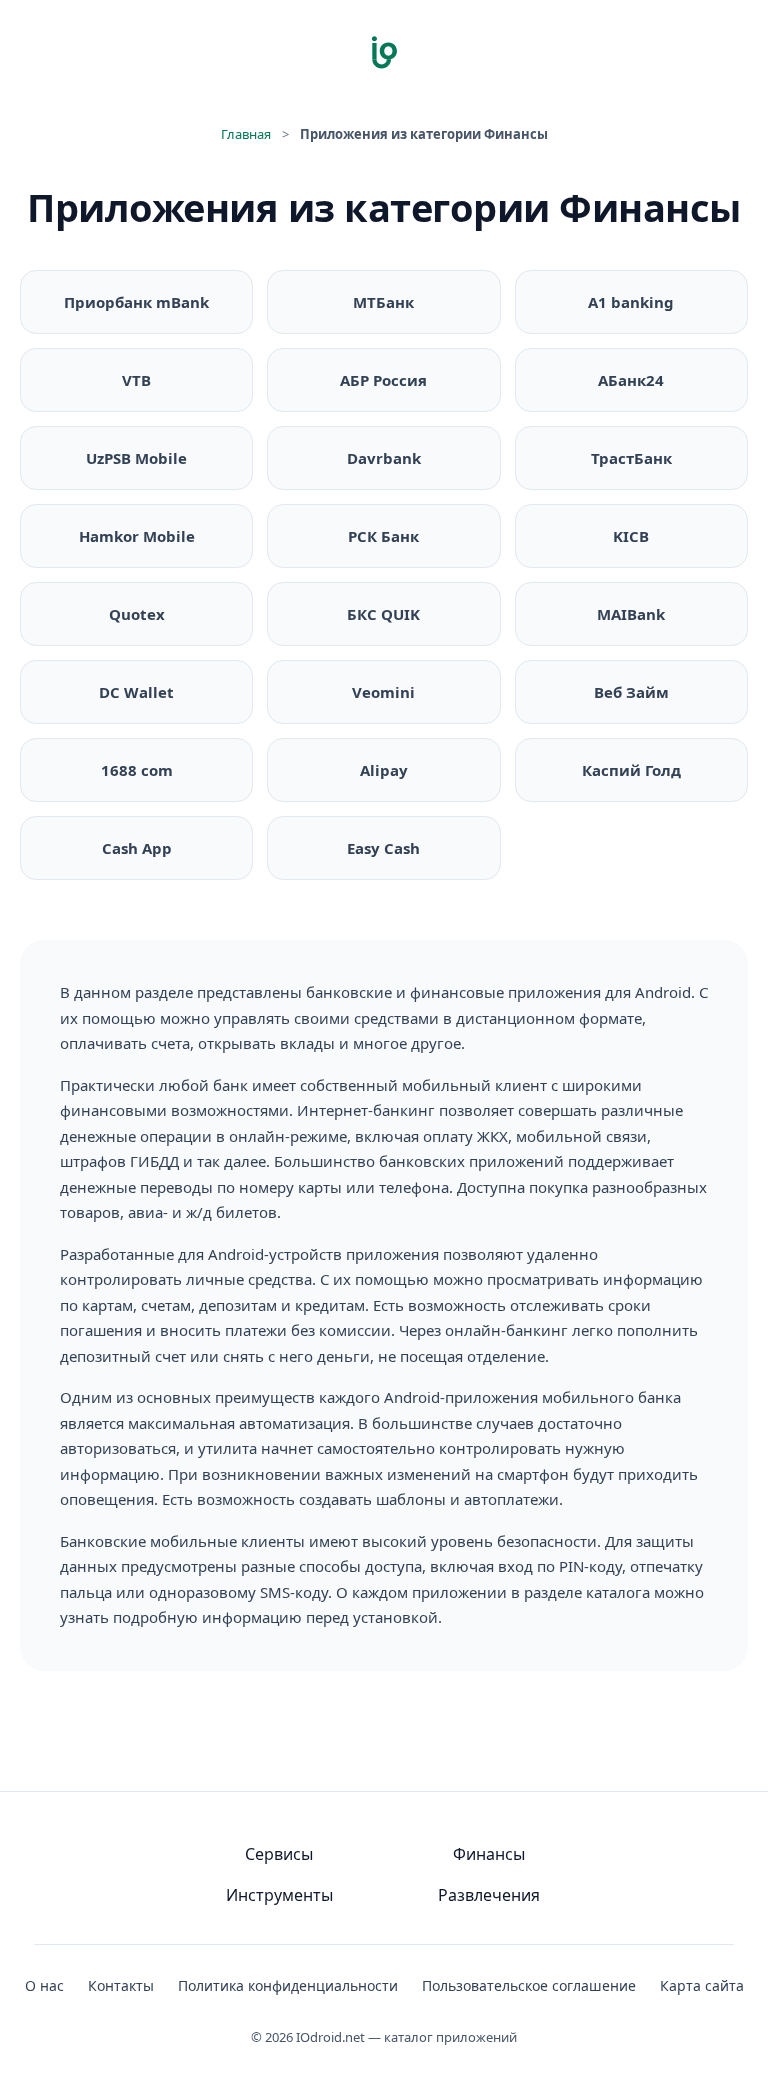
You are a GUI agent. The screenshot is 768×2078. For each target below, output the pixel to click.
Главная (246, 134)
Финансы (489, 1854)
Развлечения (489, 1895)
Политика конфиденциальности (288, 1985)
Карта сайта (702, 1985)
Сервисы (279, 1854)
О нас (44, 1985)
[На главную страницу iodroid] (384, 52)
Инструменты (279, 1895)
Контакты (121, 1985)
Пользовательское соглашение (529, 1985)
